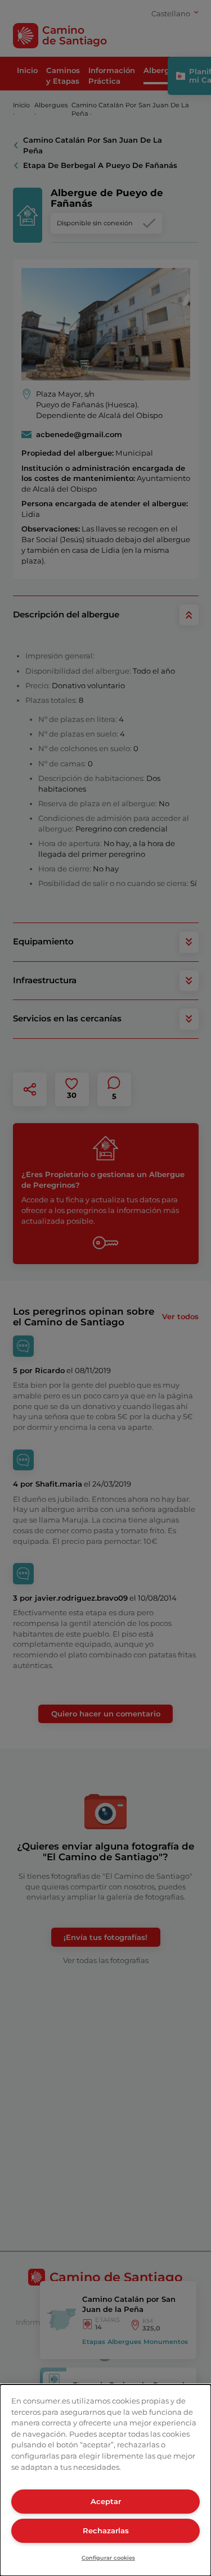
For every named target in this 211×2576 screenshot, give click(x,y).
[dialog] (105, 2480)
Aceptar (106, 2501)
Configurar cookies (108, 2558)
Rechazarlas (106, 2530)
